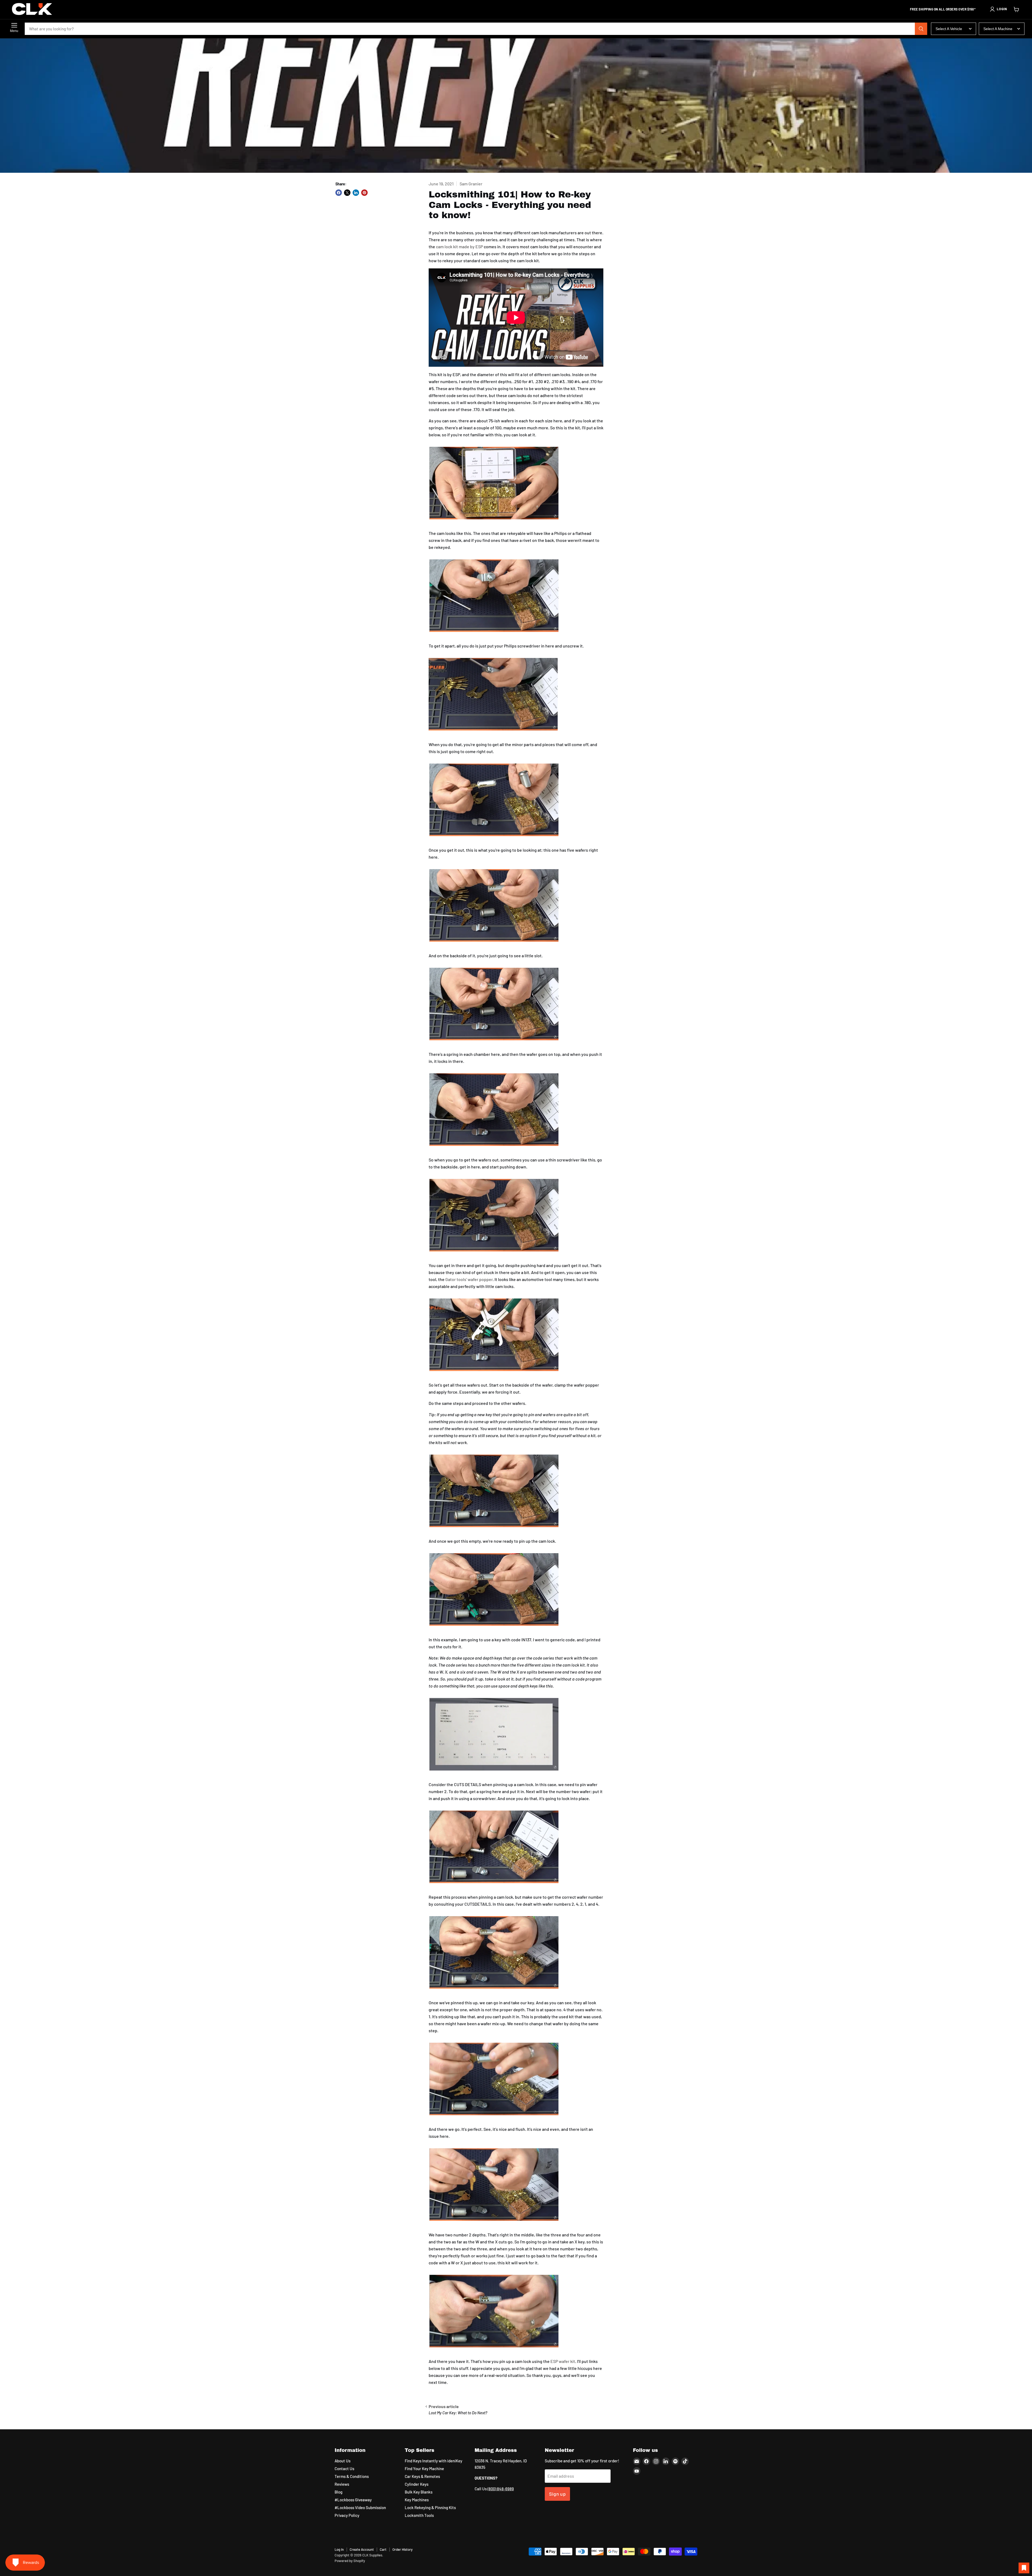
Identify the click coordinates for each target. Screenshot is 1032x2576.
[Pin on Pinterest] (364, 193)
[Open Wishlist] (1024, 2568)
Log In (339, 2549)
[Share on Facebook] (339, 193)
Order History (402, 2549)
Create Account (362, 2549)
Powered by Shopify (350, 2561)
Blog (338, 2492)
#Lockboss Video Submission (360, 2507)
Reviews (342, 2484)
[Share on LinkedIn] (356, 193)
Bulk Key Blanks (419, 2492)
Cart (383, 2549)
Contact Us (344, 2469)
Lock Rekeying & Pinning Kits (430, 2507)
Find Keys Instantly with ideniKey (433, 2461)
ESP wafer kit (563, 2361)
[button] (998, 9)
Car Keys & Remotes (422, 2476)
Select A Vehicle (949, 29)
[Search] (921, 29)
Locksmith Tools (419, 2515)
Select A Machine (998, 29)
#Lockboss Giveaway (353, 2500)
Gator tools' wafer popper (469, 1279)
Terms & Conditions (352, 2476)
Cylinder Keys (417, 2484)
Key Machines (417, 2500)
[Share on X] (347, 193)
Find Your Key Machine (424, 2469)
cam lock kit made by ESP (459, 247)
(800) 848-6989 (501, 2489)
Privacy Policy (347, 2515)
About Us (343, 2461)
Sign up (558, 2494)
